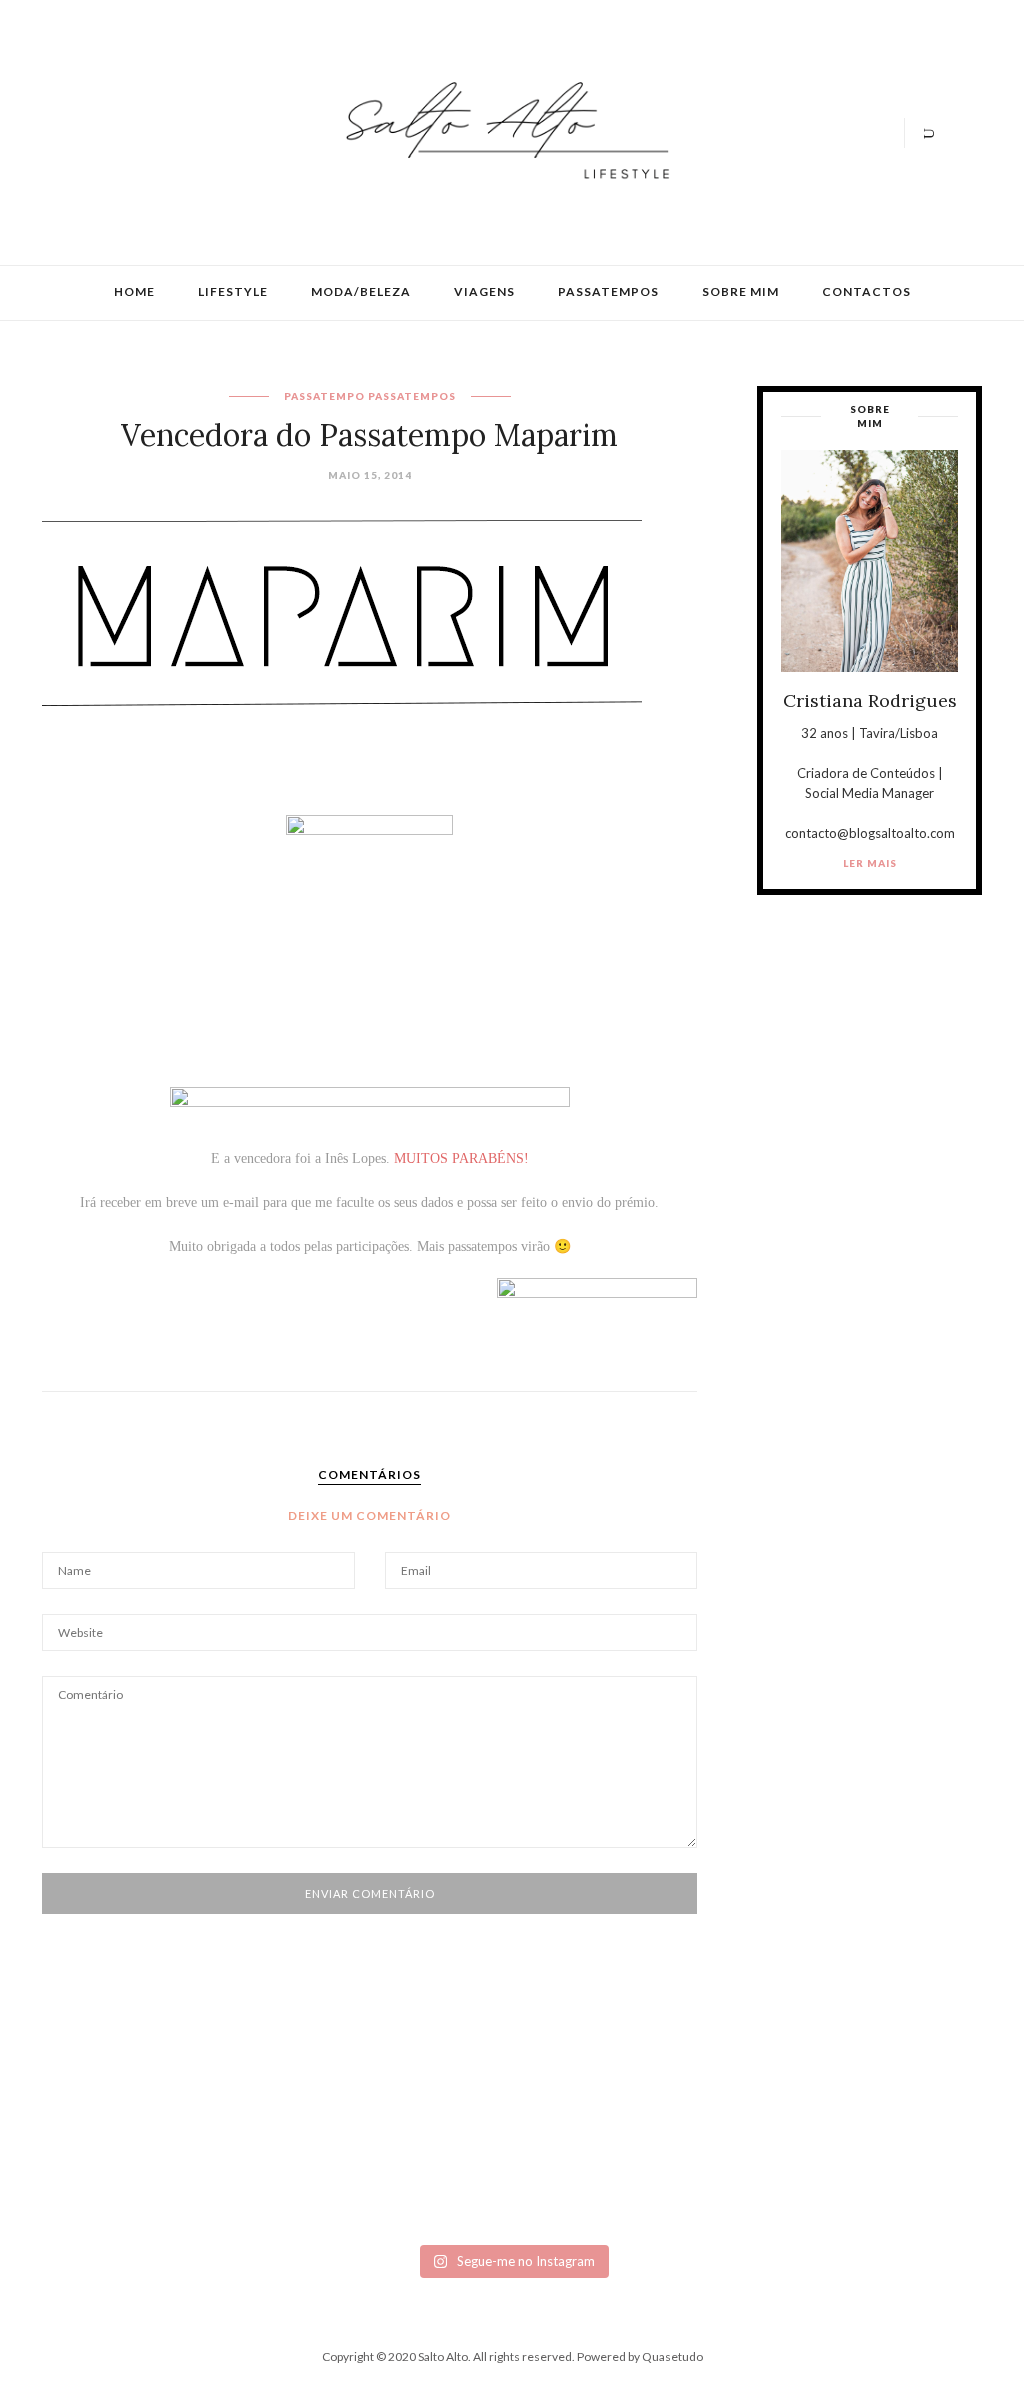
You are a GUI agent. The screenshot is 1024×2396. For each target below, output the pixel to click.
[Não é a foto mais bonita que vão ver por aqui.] (434, 2187)
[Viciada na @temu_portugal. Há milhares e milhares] (901, 2187)
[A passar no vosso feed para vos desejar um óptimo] (123, 2187)
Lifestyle (233, 291)
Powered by (640, 2356)
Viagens (484, 291)
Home (134, 291)
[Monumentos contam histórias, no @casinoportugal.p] (590, 2187)
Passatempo (324, 396)
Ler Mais (870, 863)
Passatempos (608, 291)
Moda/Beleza (361, 291)
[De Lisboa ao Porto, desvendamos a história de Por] (279, 2187)
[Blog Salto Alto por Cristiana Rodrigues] (502, 130)
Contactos (866, 291)
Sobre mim (740, 291)
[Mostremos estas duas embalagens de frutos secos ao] (746, 2187)
